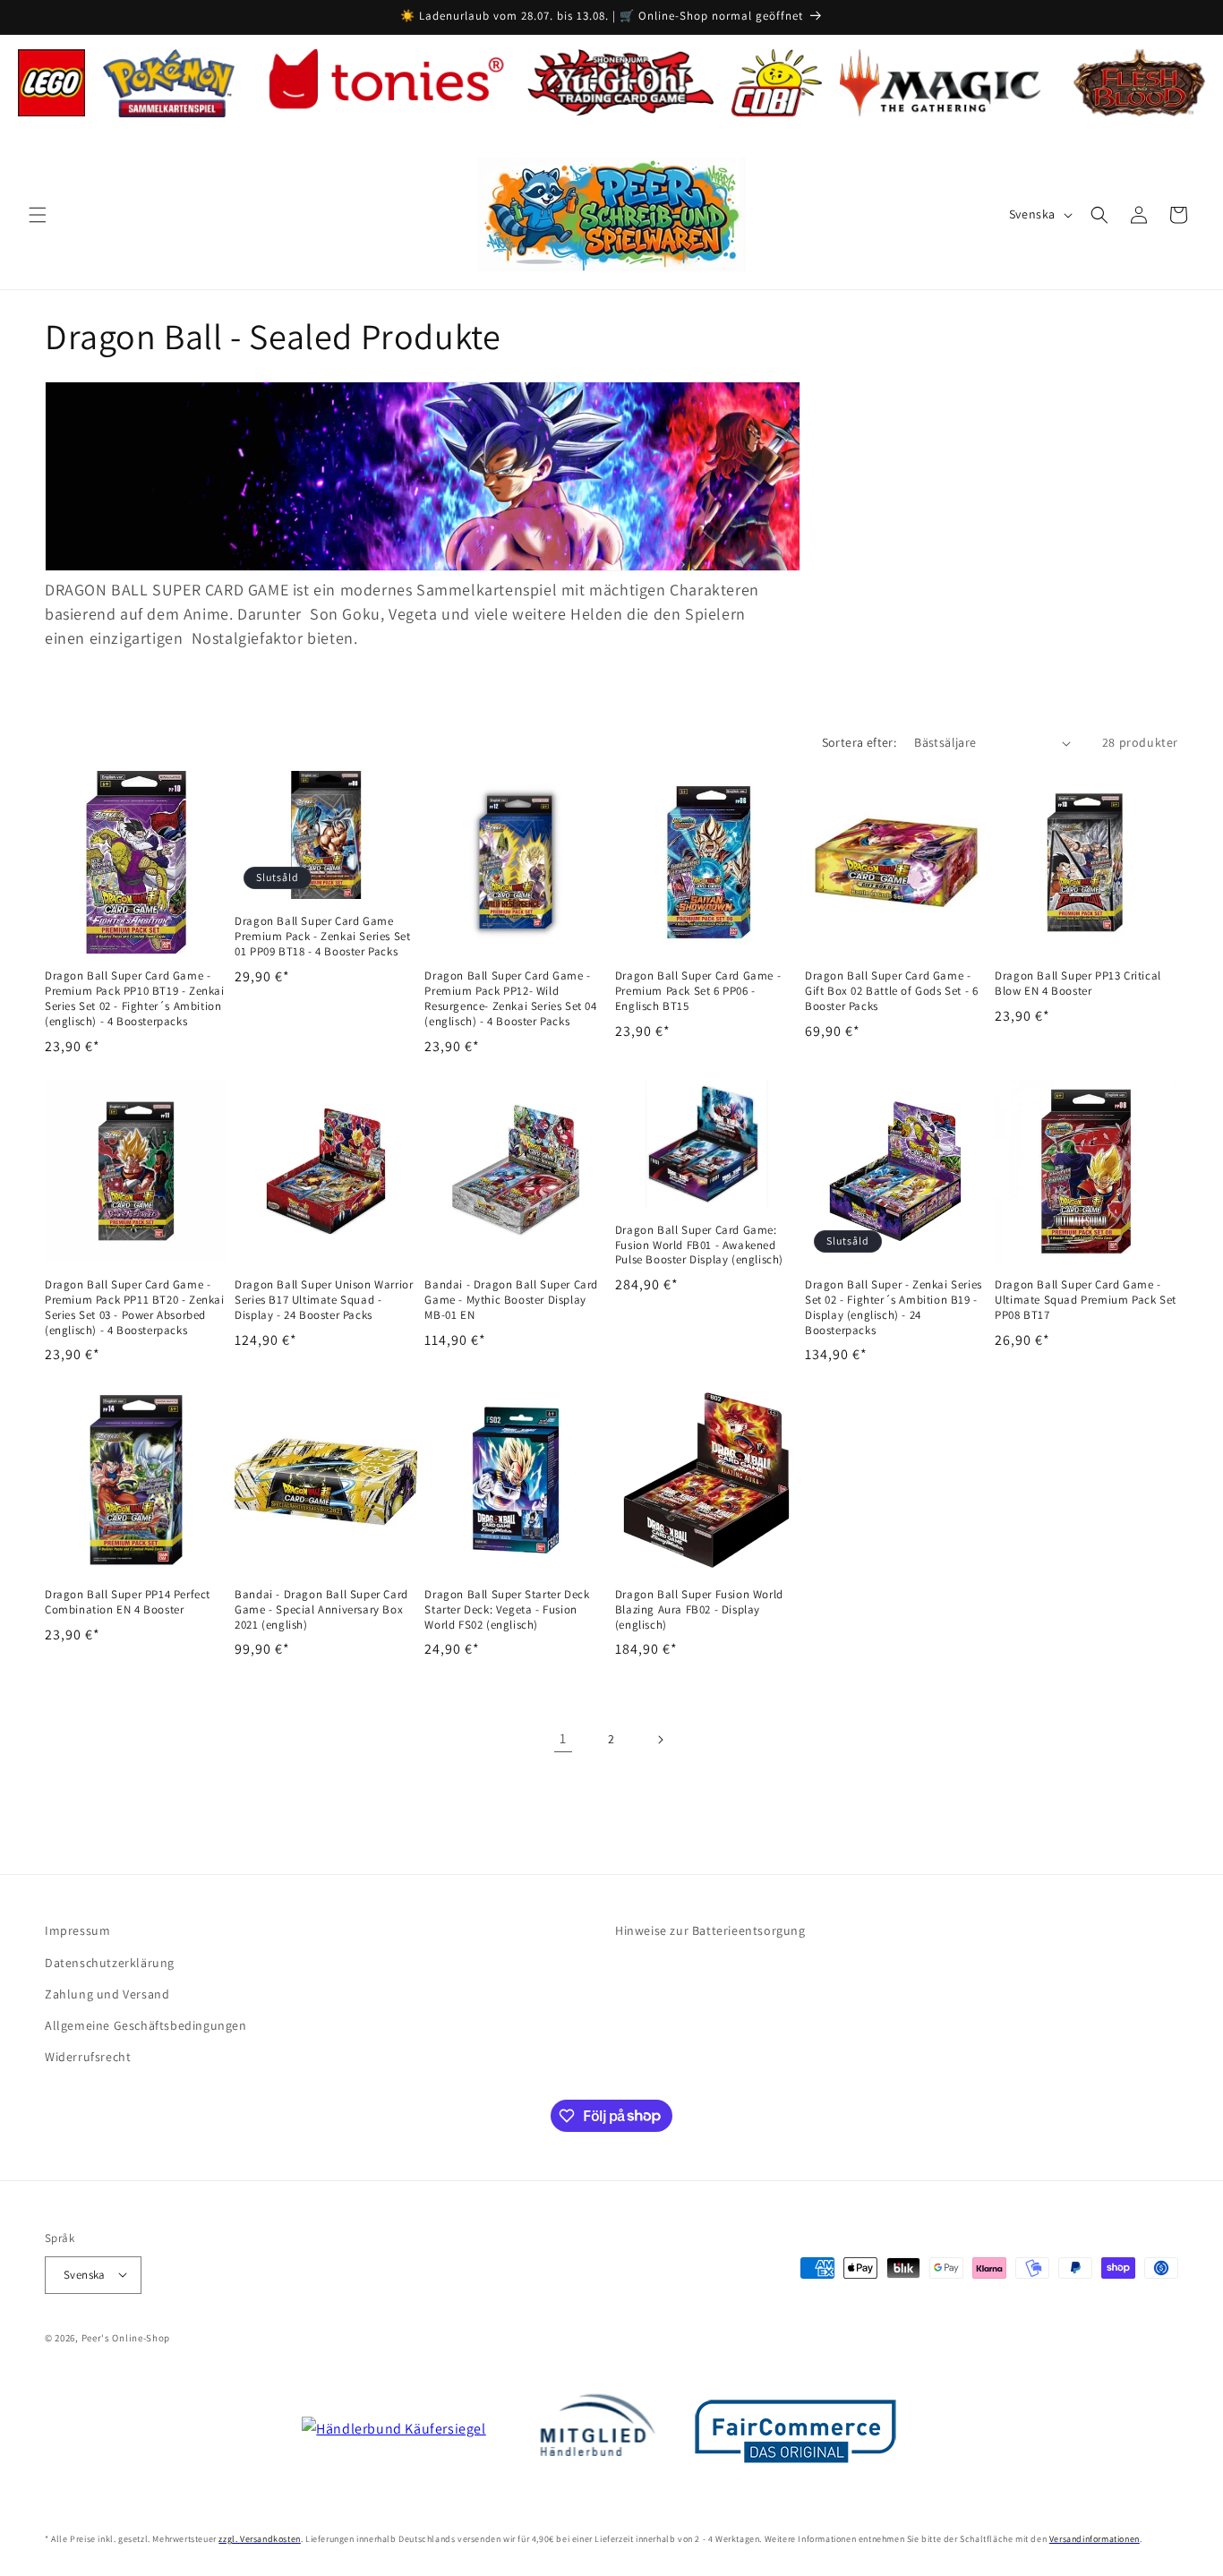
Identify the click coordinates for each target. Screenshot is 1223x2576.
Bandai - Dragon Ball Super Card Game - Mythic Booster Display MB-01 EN (511, 1300)
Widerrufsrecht (88, 2056)
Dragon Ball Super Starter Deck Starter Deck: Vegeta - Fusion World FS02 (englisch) (507, 1609)
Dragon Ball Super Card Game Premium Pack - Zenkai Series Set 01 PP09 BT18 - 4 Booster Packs (322, 937)
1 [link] (563, 1738)
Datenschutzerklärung (110, 1962)
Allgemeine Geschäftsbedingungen (146, 2024)
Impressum (77, 1930)
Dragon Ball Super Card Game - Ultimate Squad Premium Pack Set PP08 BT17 (1086, 1300)
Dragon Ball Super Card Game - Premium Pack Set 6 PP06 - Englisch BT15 (698, 991)
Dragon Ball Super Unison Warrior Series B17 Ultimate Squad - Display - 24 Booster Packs (324, 1300)
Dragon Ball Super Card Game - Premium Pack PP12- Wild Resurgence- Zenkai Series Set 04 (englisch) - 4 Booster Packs (510, 999)
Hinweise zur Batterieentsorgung (710, 1930)
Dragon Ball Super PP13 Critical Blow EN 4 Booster (1078, 984)
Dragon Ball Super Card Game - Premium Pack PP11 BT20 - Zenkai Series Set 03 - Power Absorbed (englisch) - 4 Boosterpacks (135, 1308)
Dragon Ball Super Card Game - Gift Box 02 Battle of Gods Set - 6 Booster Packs (891, 991)
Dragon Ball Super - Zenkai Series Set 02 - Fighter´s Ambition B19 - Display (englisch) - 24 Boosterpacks (894, 1308)
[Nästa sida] (660, 1740)
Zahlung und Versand (107, 1993)
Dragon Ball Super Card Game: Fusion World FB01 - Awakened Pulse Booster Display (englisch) (699, 1245)
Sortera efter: (860, 742)
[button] (38, 215)
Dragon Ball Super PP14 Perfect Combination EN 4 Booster (128, 1601)
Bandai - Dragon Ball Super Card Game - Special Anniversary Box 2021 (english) (321, 1609)
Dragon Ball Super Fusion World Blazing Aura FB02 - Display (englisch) (699, 1609)
